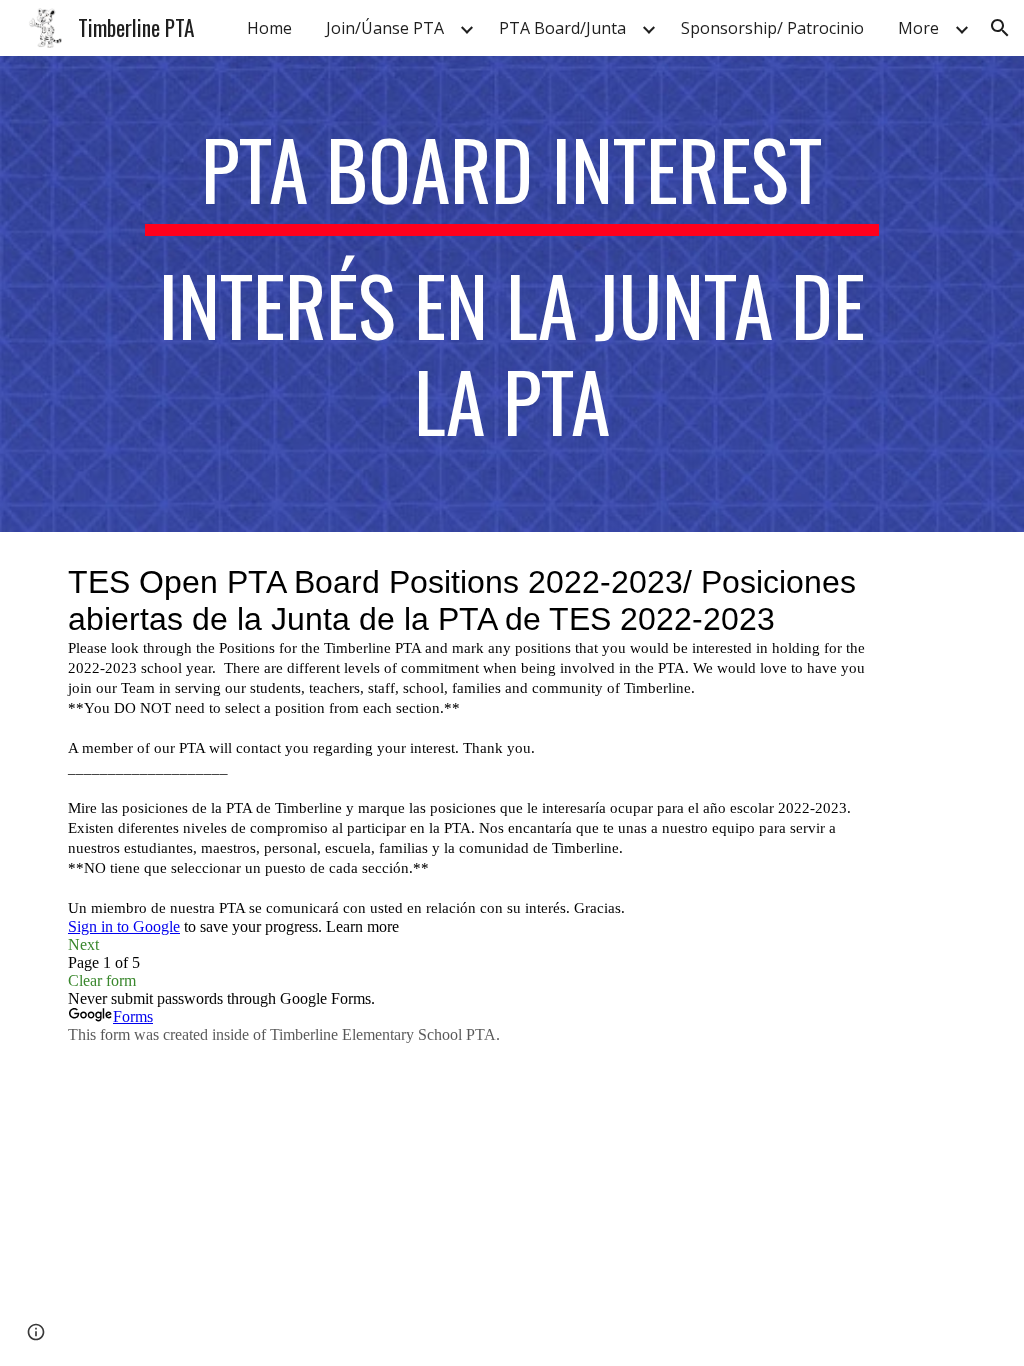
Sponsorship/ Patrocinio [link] (772, 28)
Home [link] (269, 28)
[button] (1000, 28)
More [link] (918, 28)
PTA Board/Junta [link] (562, 28)
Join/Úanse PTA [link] (385, 28)
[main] (512, 294)
